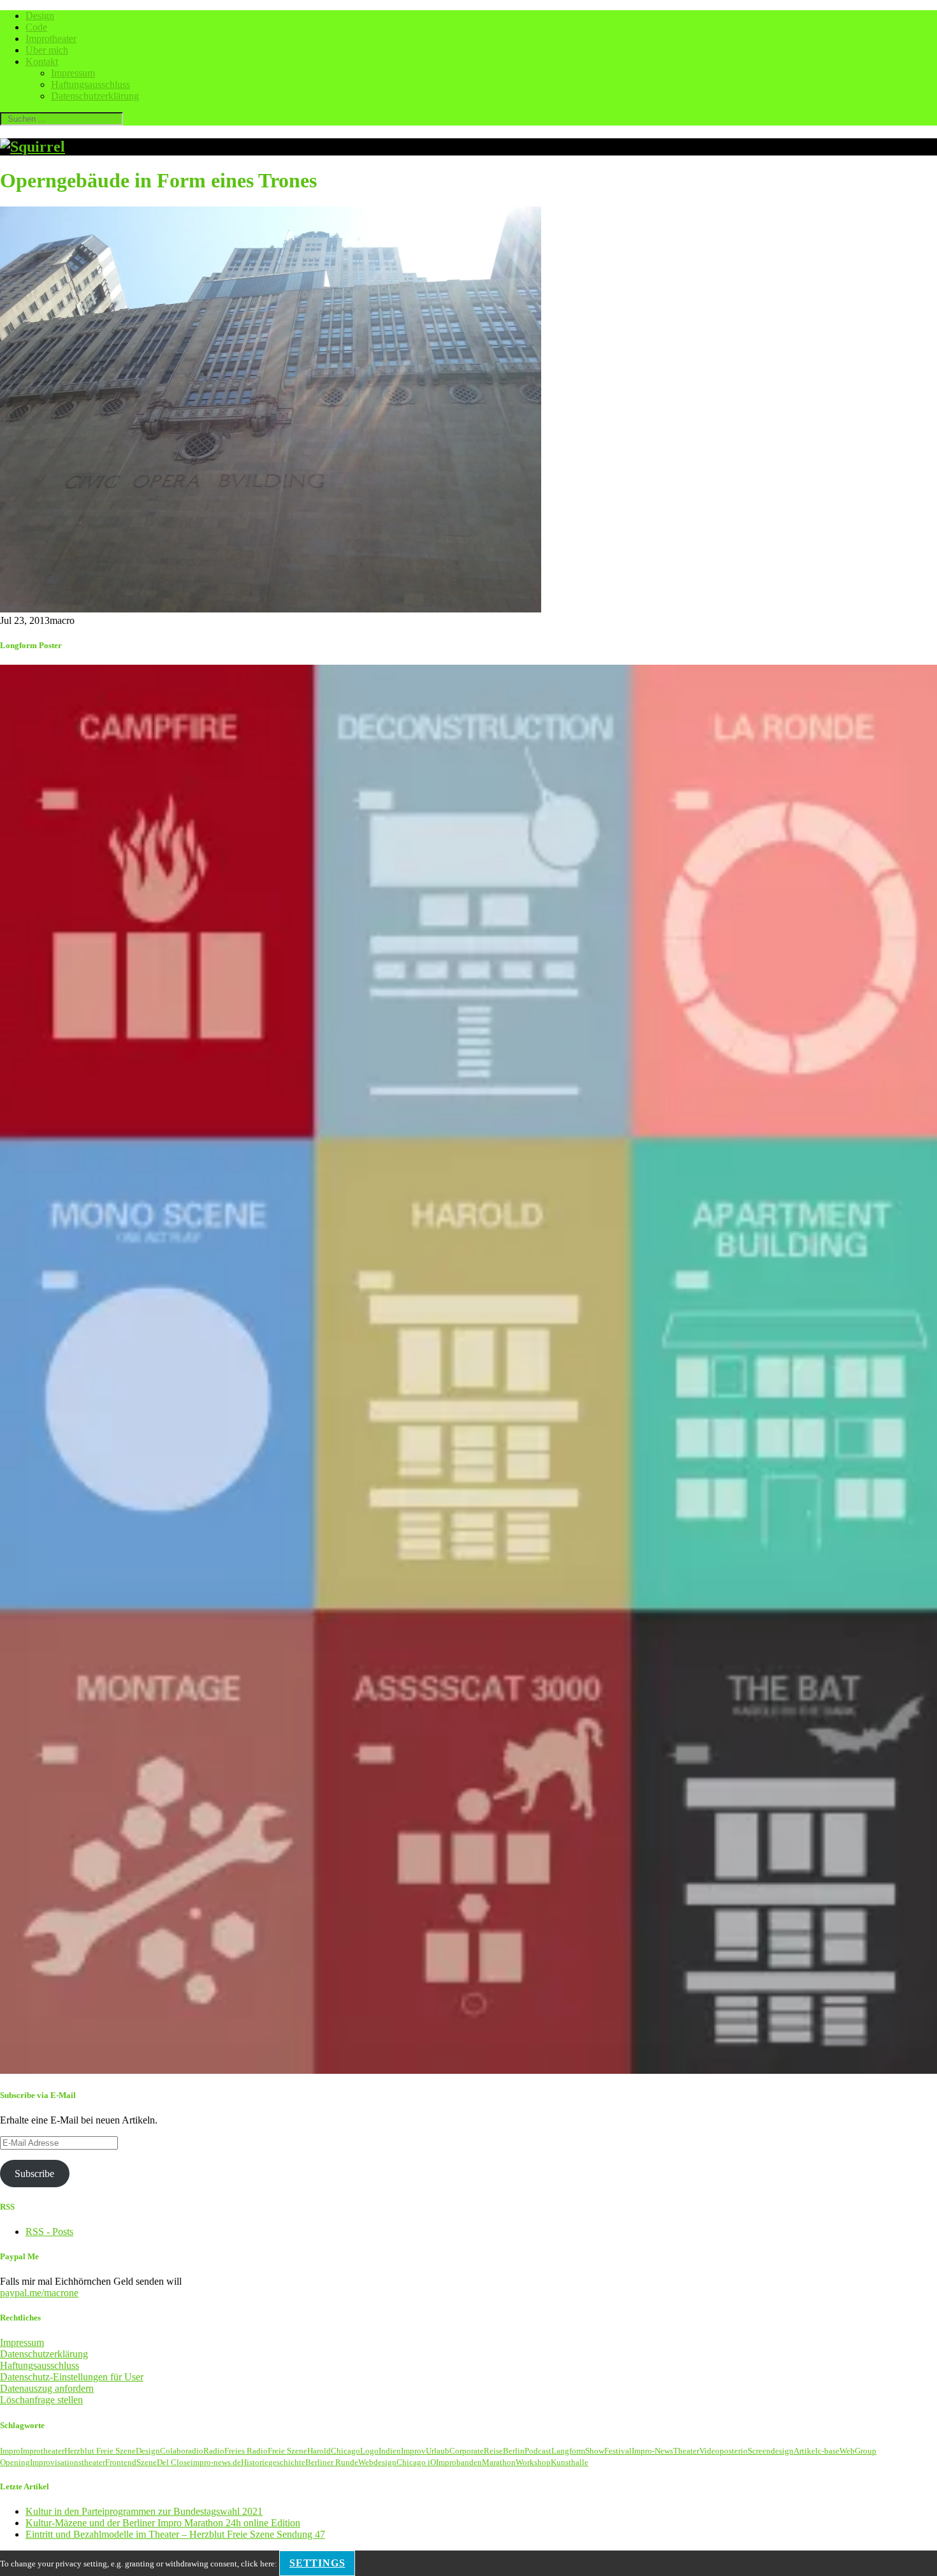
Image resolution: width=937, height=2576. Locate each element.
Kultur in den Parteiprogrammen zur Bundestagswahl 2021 (144, 2511)
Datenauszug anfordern (47, 2388)
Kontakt (42, 62)
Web (847, 2451)
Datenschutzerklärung (95, 96)
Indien (390, 2451)
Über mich (47, 50)
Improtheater (51, 39)
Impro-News (652, 2451)
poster (730, 2451)
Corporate (467, 2451)
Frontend (121, 2462)
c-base (829, 2451)
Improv (413, 2451)
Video (709, 2451)
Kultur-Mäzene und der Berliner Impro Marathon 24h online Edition (163, 2523)
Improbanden (459, 2462)
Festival (618, 2451)
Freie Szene (287, 2451)
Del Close (174, 2462)
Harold (319, 2451)
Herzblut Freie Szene (100, 2451)
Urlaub (438, 2451)
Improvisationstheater (68, 2462)
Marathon (499, 2462)
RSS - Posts (49, 2232)
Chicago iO (416, 2462)
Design (40, 16)
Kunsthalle (570, 2462)
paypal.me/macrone (39, 2293)
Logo (369, 2451)
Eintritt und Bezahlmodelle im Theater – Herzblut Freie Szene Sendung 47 (175, 2534)
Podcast (538, 2451)
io (744, 2451)
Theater (686, 2451)
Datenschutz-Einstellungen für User (72, 2377)
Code (36, 27)
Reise (493, 2451)
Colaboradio (182, 2451)
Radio (214, 2451)
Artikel (806, 2451)
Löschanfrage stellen (41, 2400)
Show (595, 2451)
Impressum (73, 73)
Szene (147, 2462)
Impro (10, 2451)
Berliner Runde (332, 2462)
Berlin (514, 2451)
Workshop (533, 2462)
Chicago (345, 2451)
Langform (568, 2451)
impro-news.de (216, 2462)
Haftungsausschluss (91, 84)
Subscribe (34, 2174)
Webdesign (377, 2462)
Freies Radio (246, 2451)
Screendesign (771, 2451)
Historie (255, 2462)
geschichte (287, 2462)
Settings (317, 2563)
